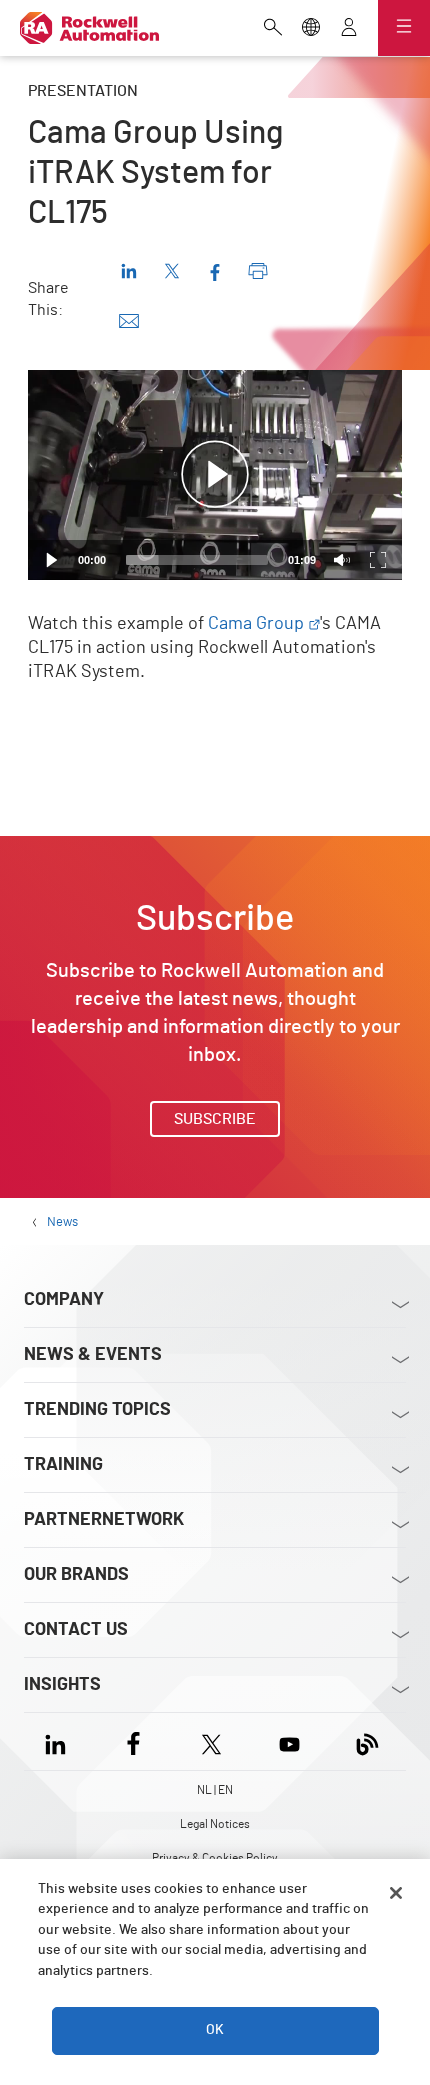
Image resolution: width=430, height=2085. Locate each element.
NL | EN (215, 1790)
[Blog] (367, 1741)
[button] (215, 475)
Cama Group (256, 624)
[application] (215, 475)
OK (215, 2030)
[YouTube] (289, 1741)
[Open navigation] (404, 28)
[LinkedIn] (59, 1741)
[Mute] (342, 560)
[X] (211, 1741)
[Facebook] (133, 1741)
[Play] (52, 560)
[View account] (349, 29)
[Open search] (273, 29)
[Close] (396, 1893)
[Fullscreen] (378, 560)
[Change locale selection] (311, 29)
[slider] (197, 560)
